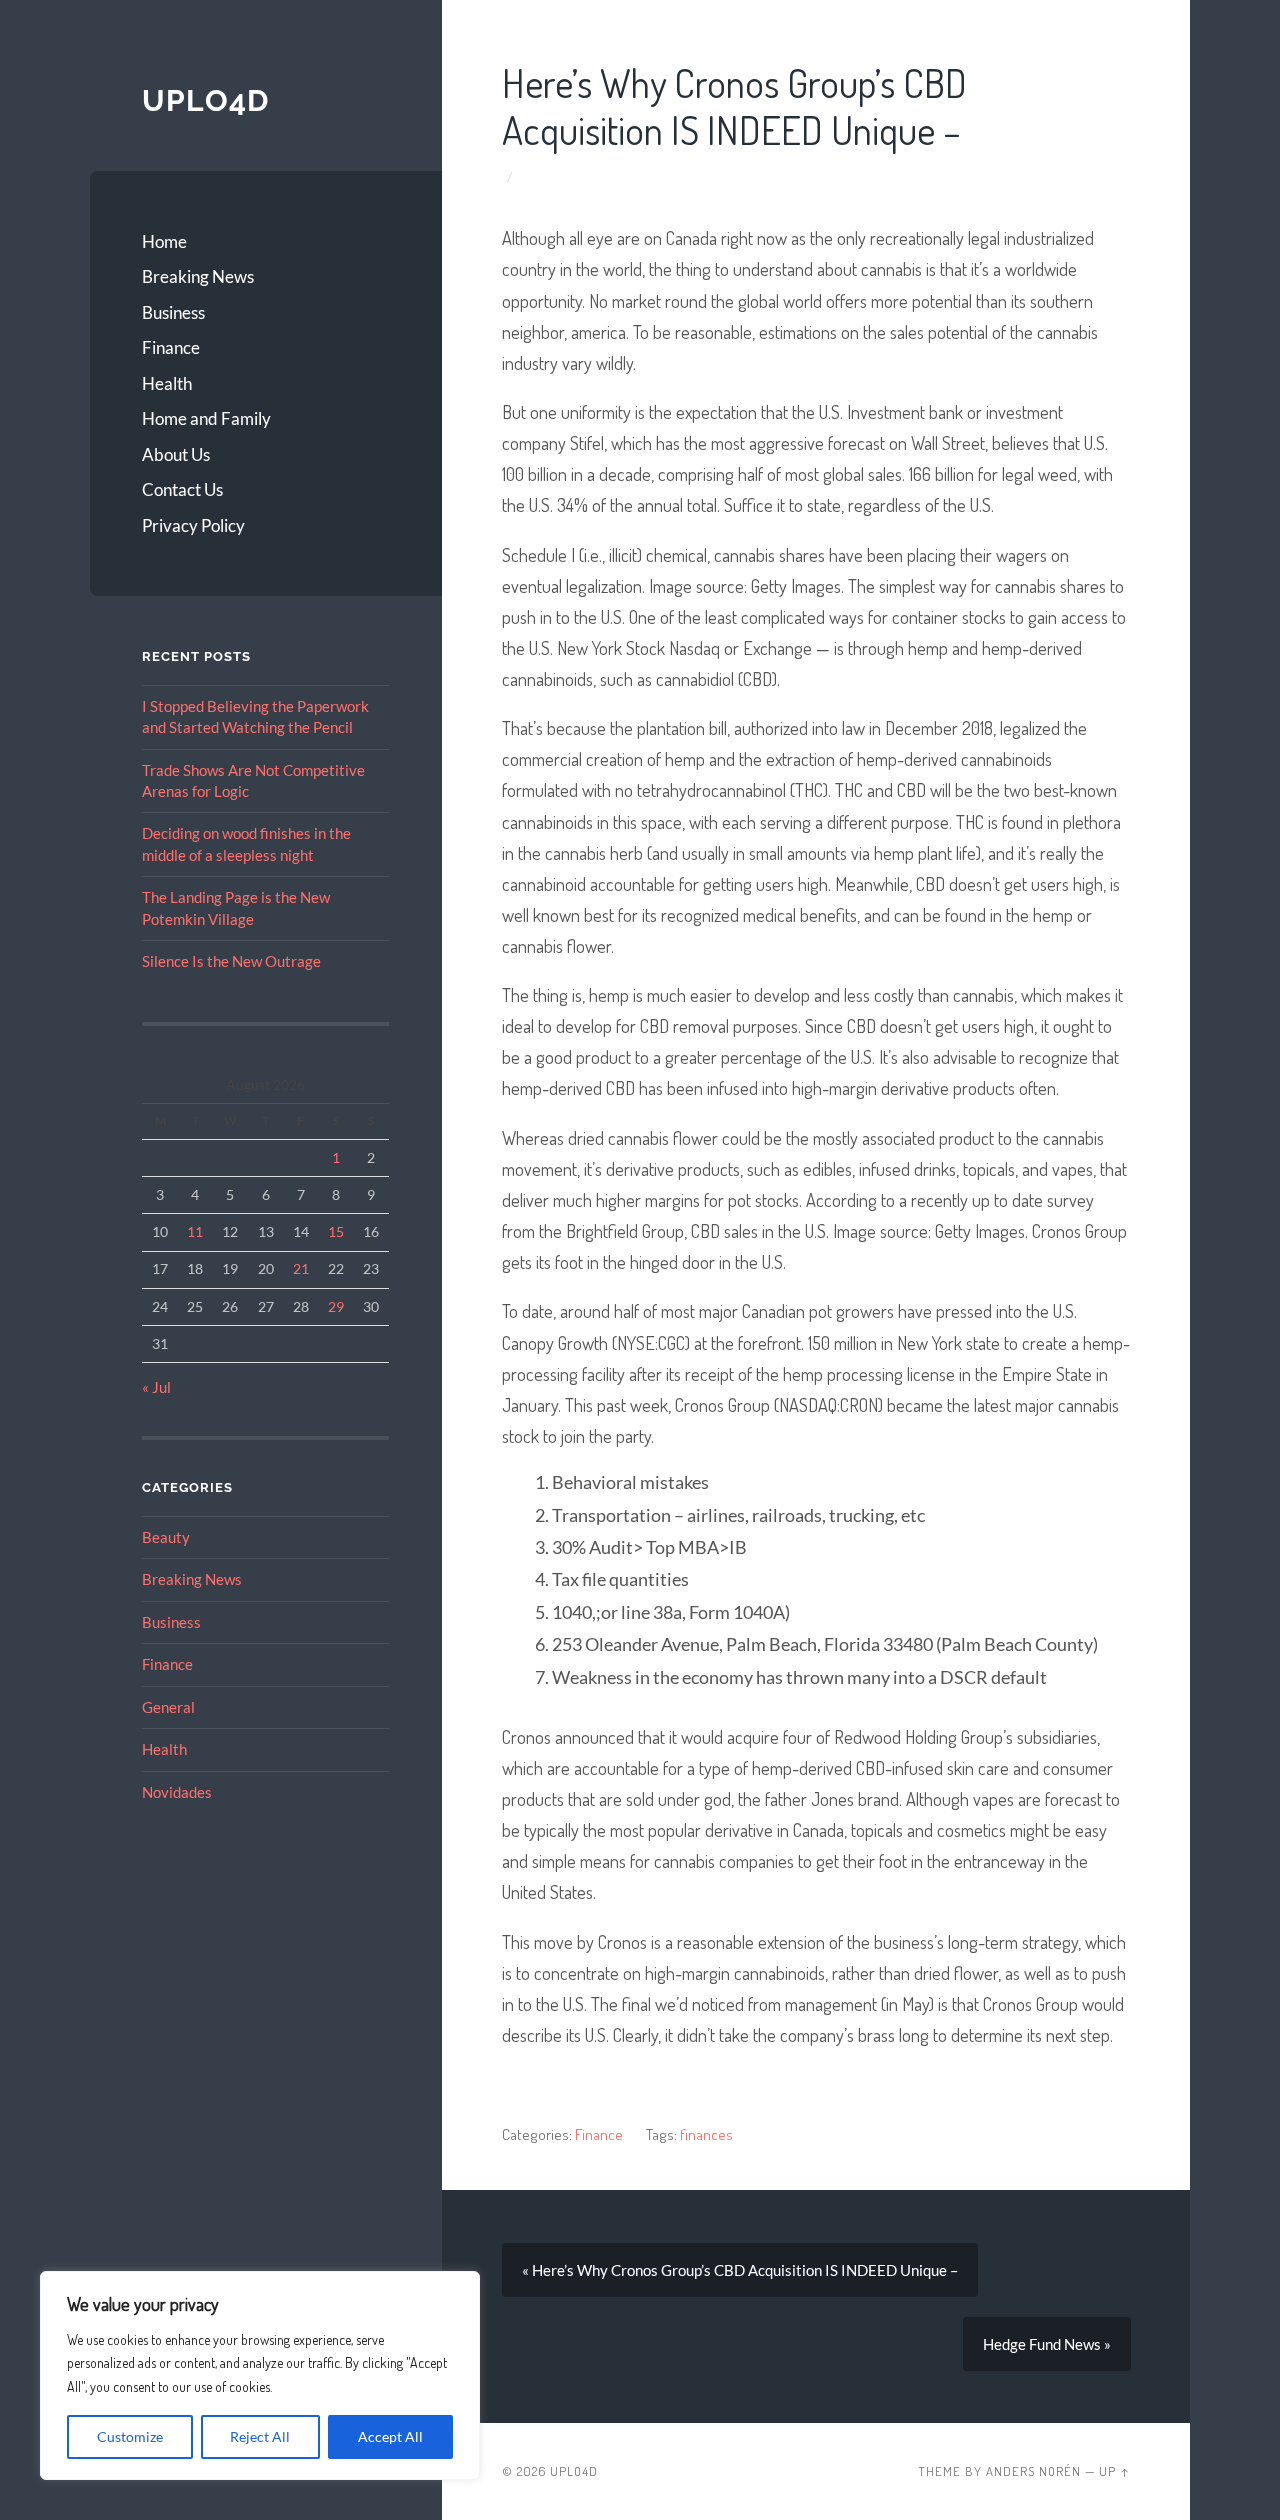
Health (167, 383)
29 (336, 1306)
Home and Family (206, 418)
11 (195, 1231)
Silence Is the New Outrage (231, 961)
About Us (176, 454)
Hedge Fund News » (1047, 2344)
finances (706, 2134)
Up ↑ (1115, 2471)
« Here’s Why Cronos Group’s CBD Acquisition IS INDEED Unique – (740, 2270)
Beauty (166, 1537)
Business (173, 312)
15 (336, 1231)
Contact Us (182, 489)
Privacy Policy (193, 525)
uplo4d (205, 100)
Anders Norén (1033, 2471)
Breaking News (198, 276)
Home (164, 241)
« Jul (156, 1387)
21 (301, 1268)
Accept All (390, 2436)
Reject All (260, 2436)
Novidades (177, 1792)
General (168, 1707)
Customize (130, 2436)
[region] (260, 2375)
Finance (171, 347)
